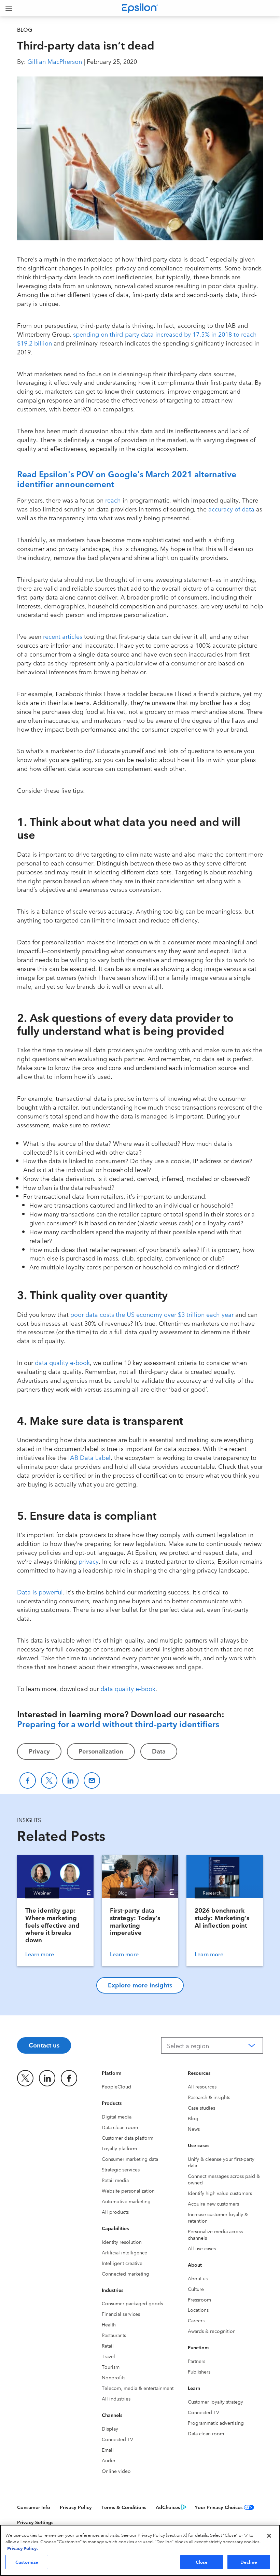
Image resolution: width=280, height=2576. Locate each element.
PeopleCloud (116, 2086)
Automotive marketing (126, 2201)
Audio (109, 2460)
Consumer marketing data (130, 2159)
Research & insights (209, 2097)
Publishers (199, 2371)
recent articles (63, 636)
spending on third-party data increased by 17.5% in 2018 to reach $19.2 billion (137, 338)
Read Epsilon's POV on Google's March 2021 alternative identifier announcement (127, 478)
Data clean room (120, 2127)
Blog (193, 2118)
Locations (198, 2310)
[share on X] (25, 2078)
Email (108, 2450)
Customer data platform (128, 2138)
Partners (197, 2361)
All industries (116, 2398)
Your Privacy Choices (219, 2507)
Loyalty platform (119, 2148)
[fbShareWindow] (28, 1780)
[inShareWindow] (70, 1780)
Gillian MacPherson (55, 61)
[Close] (269, 2536)
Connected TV (117, 2439)
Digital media (117, 2116)
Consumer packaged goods (132, 2303)
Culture (196, 2289)
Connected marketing (125, 2274)
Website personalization (128, 2191)
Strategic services (121, 2169)
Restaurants (114, 2335)
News (194, 2129)
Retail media (115, 2180)
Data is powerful (40, 1592)
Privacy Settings (35, 2522)
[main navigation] (9, 8)
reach (113, 500)
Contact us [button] (44, 2045)
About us (198, 2278)
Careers (196, 2320)
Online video (116, 2471)
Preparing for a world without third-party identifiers (118, 1723)
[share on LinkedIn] (47, 2078)
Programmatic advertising (216, 2423)
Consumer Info (34, 2507)
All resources (202, 2086)
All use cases (202, 2248)
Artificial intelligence (124, 2252)
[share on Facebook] (69, 2078)
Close (202, 2562)
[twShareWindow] (49, 1780)
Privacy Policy (76, 2507)
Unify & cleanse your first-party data (221, 2162)
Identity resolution (122, 2242)
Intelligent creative (122, 2263)
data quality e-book (62, 1362)
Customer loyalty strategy (215, 2402)
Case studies (201, 2108)
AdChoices (168, 2507)
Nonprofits (114, 2377)
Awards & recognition (212, 2331)
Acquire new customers (213, 2204)
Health (109, 2324)
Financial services (121, 2314)
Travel (108, 2356)
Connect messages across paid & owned (224, 2179)
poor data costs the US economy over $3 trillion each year (152, 1314)
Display (110, 2429)
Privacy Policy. (23, 2548)
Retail (108, 2346)
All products (115, 2212)
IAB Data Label (89, 1457)
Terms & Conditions (124, 2507)
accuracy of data (231, 509)
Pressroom (199, 2299)
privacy (89, 1561)
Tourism (111, 2367)
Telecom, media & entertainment (138, 2388)
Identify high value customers (220, 2193)
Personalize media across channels (215, 2234)
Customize (27, 2562)
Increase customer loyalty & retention (218, 2217)
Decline (249, 2562)
